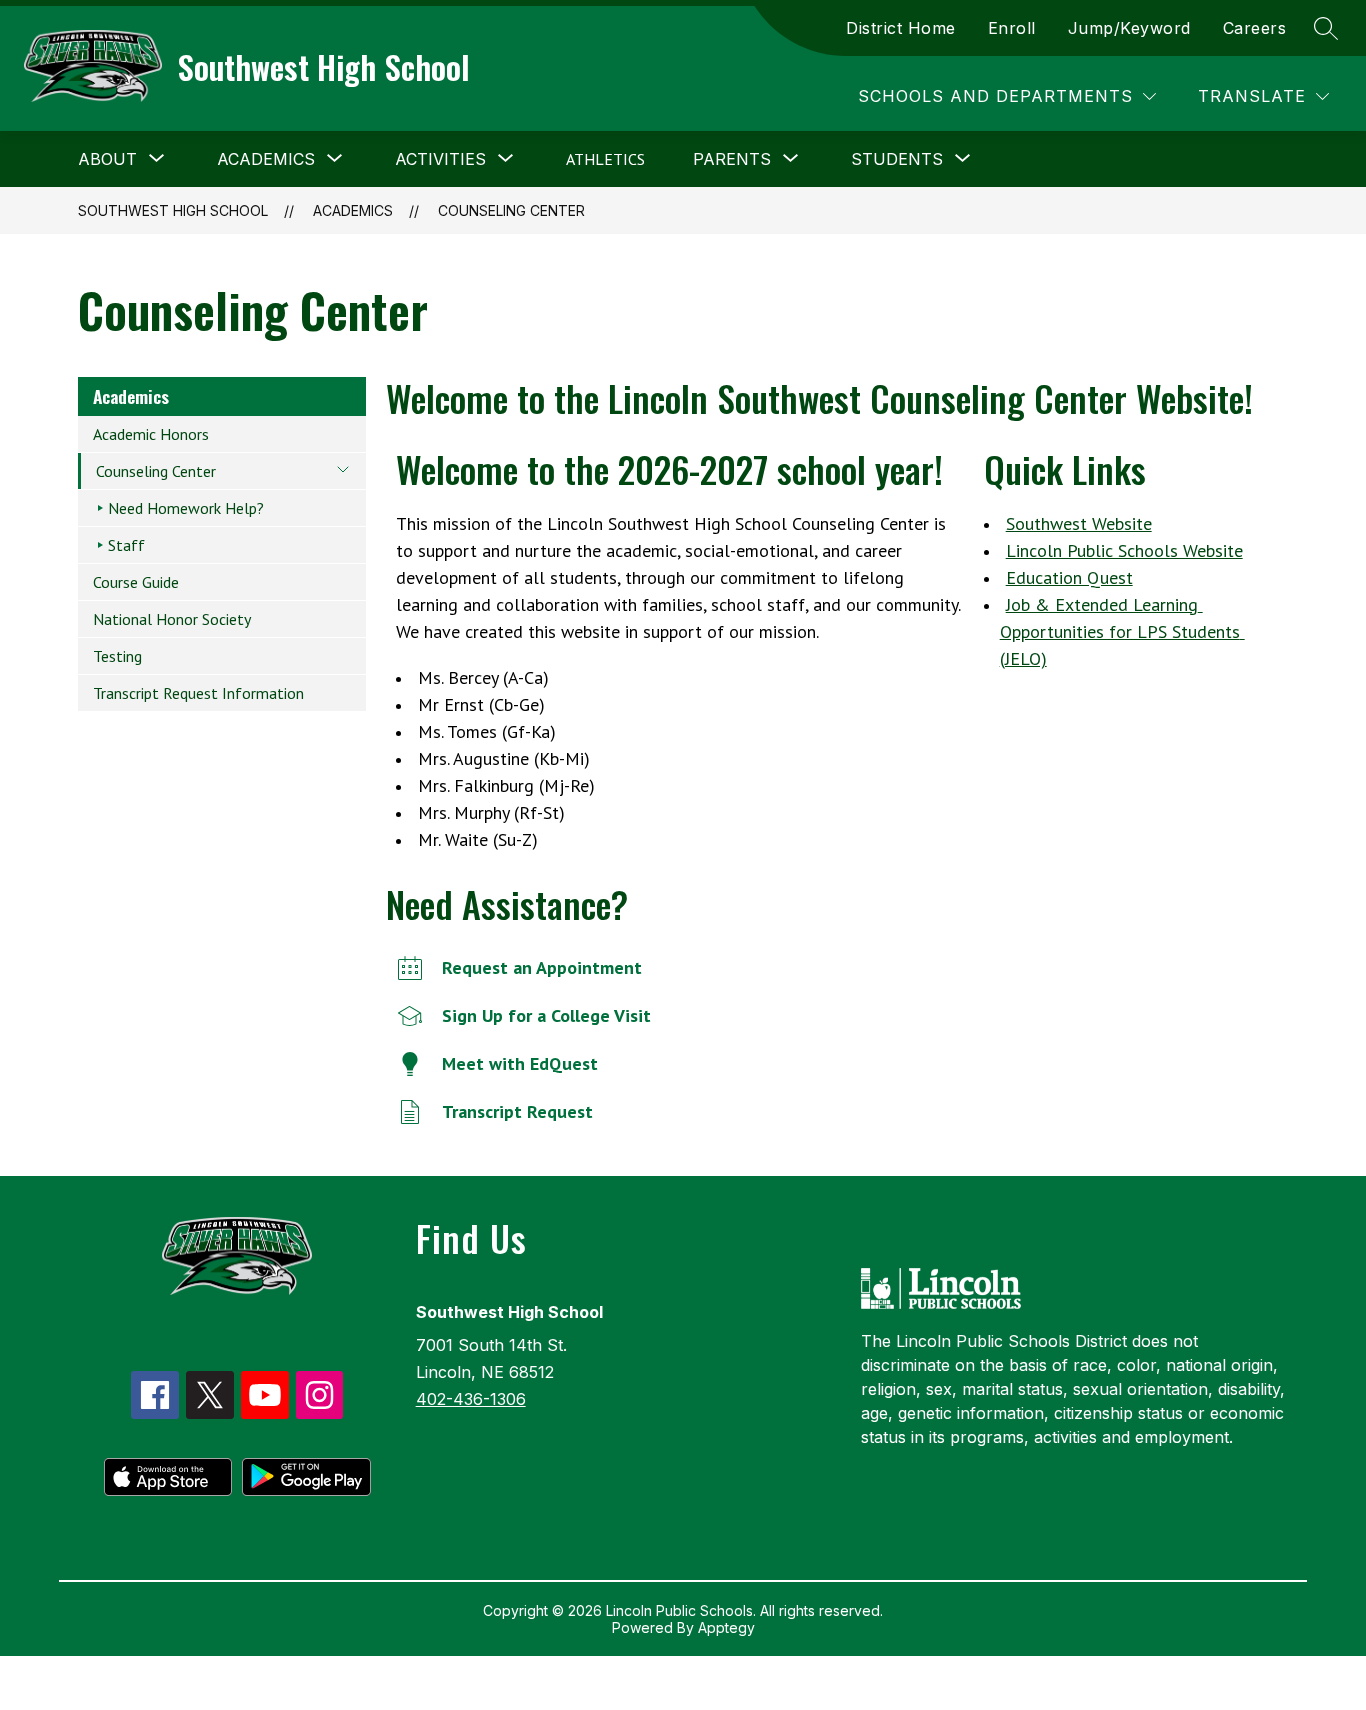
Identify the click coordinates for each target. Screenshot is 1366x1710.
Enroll (1012, 28)
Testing (117, 656)
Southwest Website (1079, 523)
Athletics (605, 159)
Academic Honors (151, 434)
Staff (126, 545)
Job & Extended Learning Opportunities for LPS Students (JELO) (1122, 631)
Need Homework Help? (186, 508)
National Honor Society (172, 619)
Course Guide (136, 582)
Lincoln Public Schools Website (1124, 550)
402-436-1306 (471, 1399)
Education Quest (1069, 577)
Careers (1255, 28)
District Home (901, 28)
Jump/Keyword (1129, 28)
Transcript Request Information (198, 693)
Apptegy (726, 1627)
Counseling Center (511, 210)
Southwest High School (173, 210)
